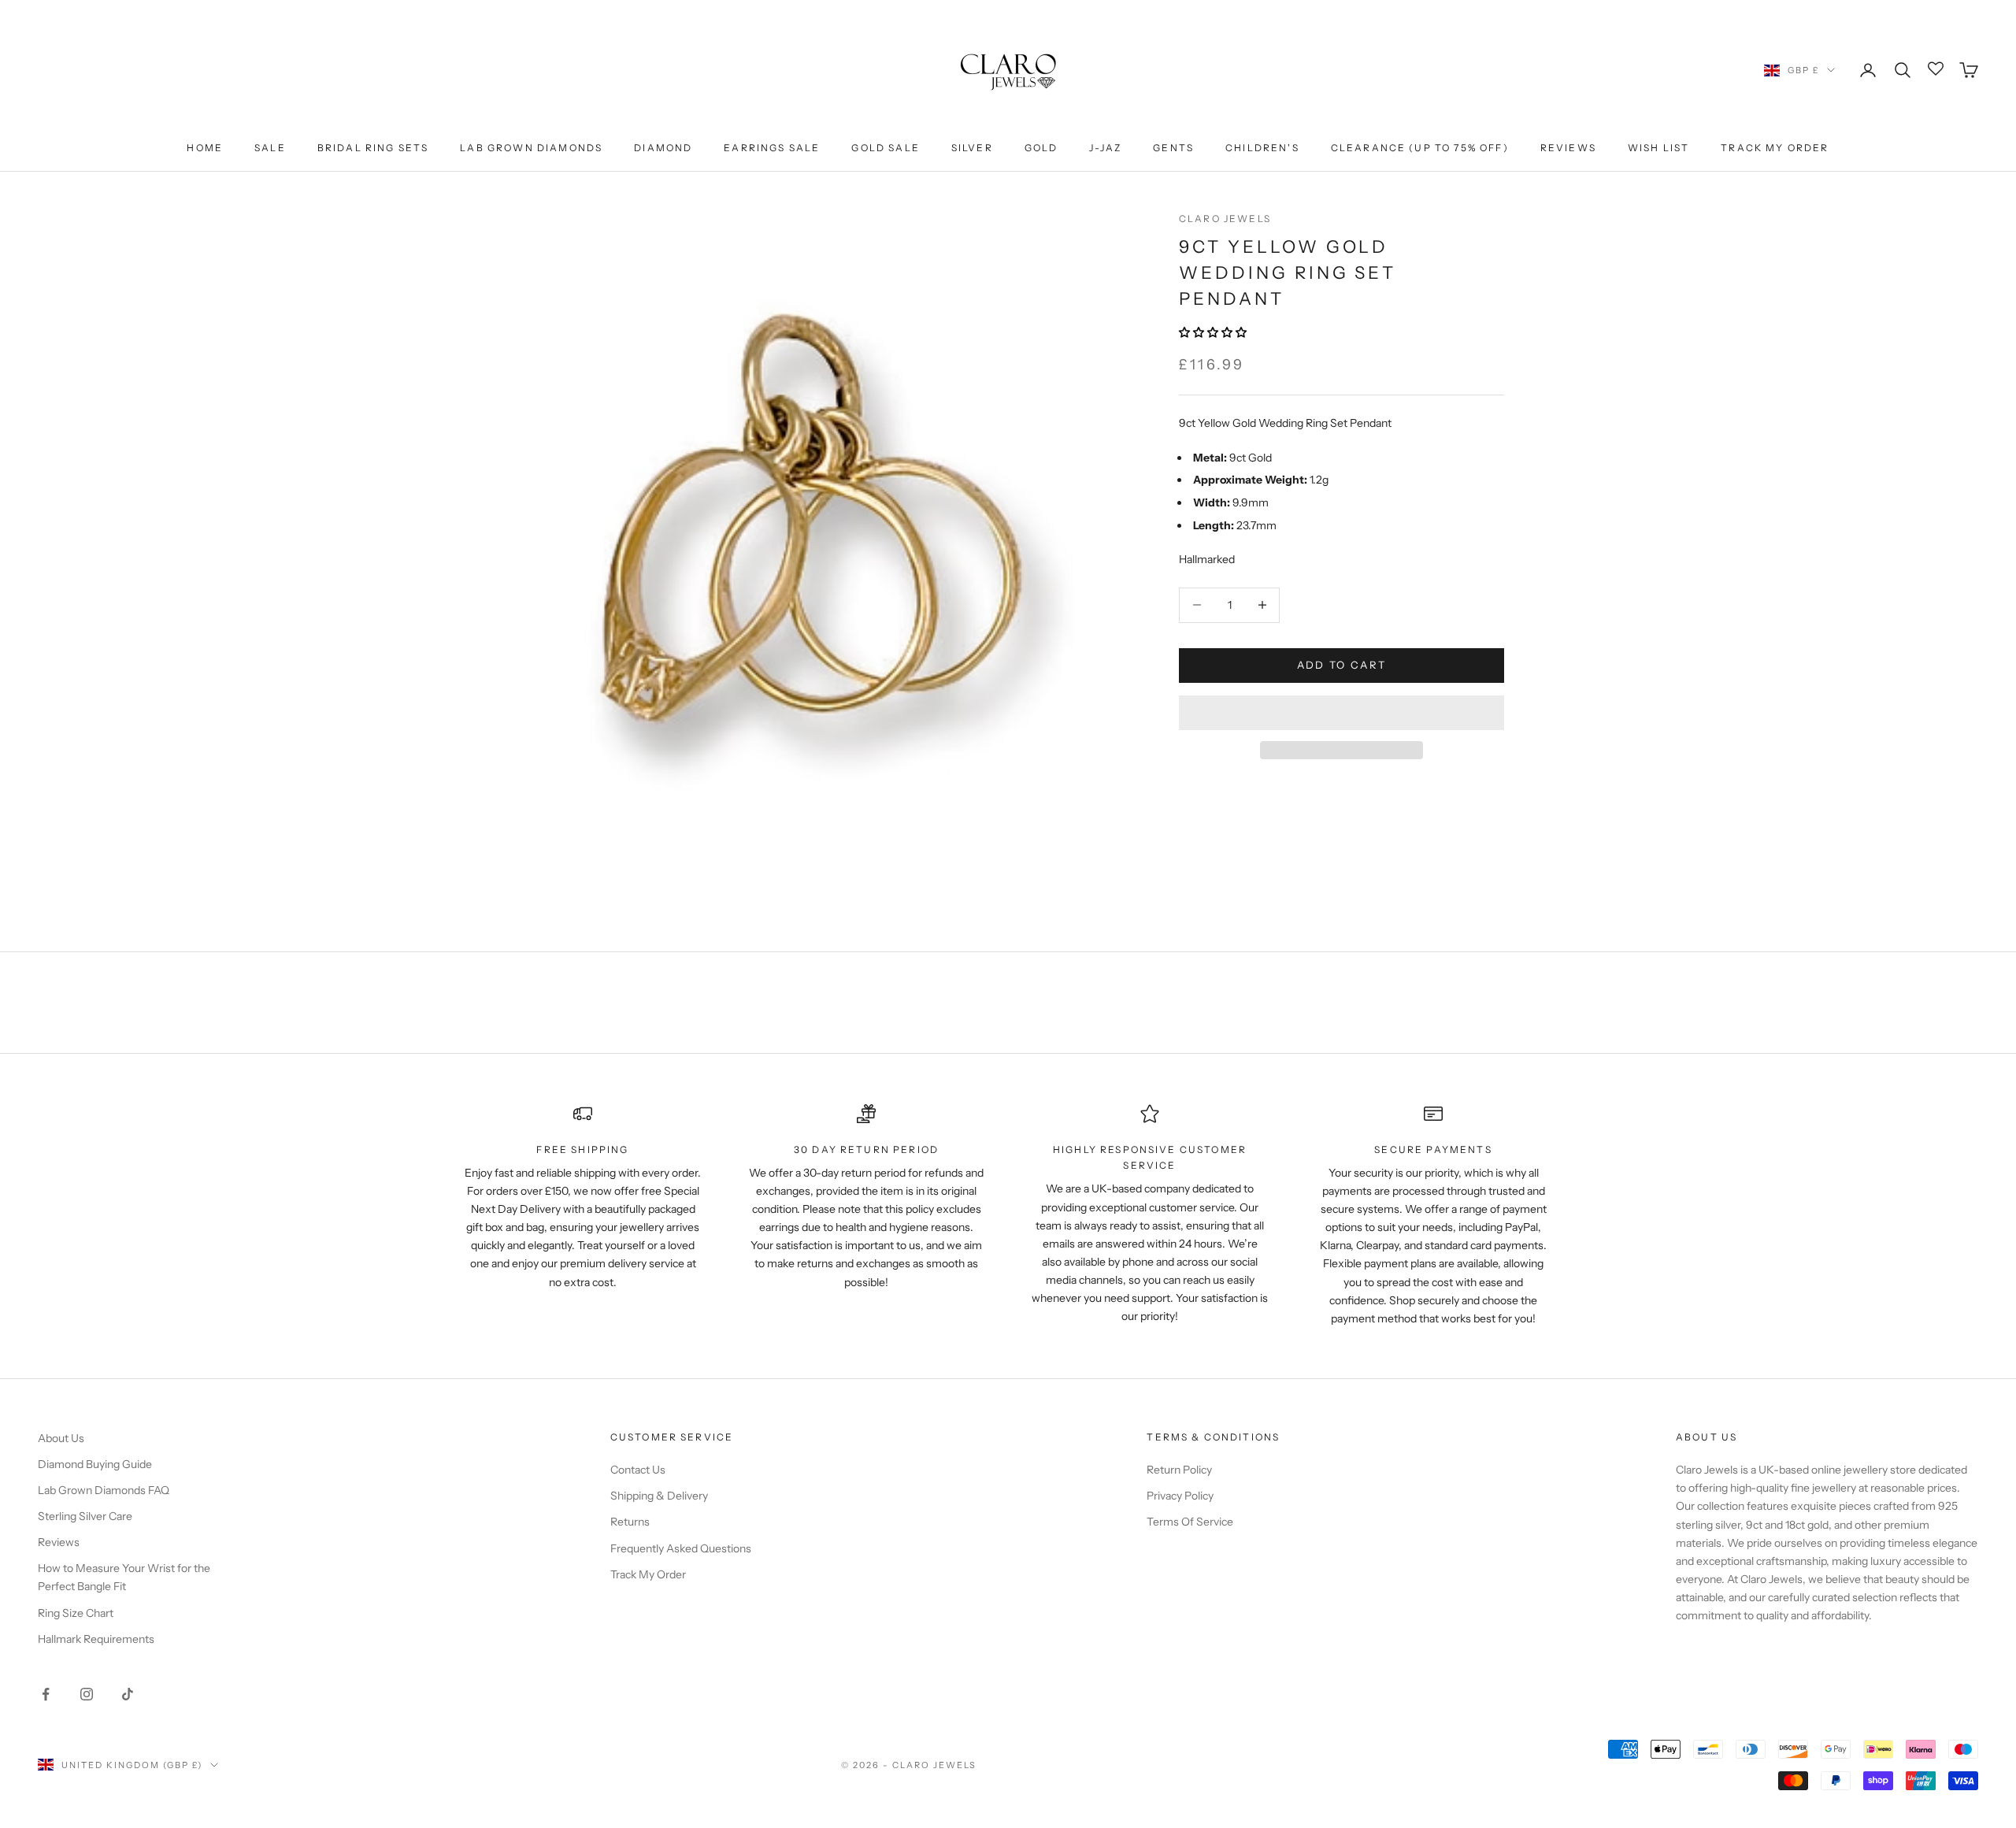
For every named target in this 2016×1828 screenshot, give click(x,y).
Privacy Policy (1180, 1496)
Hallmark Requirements (96, 1639)
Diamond (663, 148)
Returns (630, 1522)
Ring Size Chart (76, 1613)
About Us (61, 1438)
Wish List (1658, 148)
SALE (270, 148)
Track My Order (1775, 148)
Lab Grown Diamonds (531, 148)
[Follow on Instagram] (87, 1694)
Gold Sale (885, 148)
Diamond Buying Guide (95, 1464)
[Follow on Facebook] (46, 1694)
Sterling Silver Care (85, 1516)
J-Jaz (1105, 148)
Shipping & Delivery (659, 1496)
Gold (1041, 148)
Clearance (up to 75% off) (1420, 148)
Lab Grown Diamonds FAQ (104, 1490)
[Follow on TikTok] (128, 1694)
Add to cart (1342, 665)
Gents (1173, 148)
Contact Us (638, 1470)
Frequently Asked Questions (681, 1548)
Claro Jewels (1225, 219)
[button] (1214, 332)
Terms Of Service (1190, 1522)
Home (205, 148)
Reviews (1568, 148)
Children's (1262, 148)
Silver (972, 148)
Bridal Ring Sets (373, 148)
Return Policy (1179, 1470)
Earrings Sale (772, 148)
